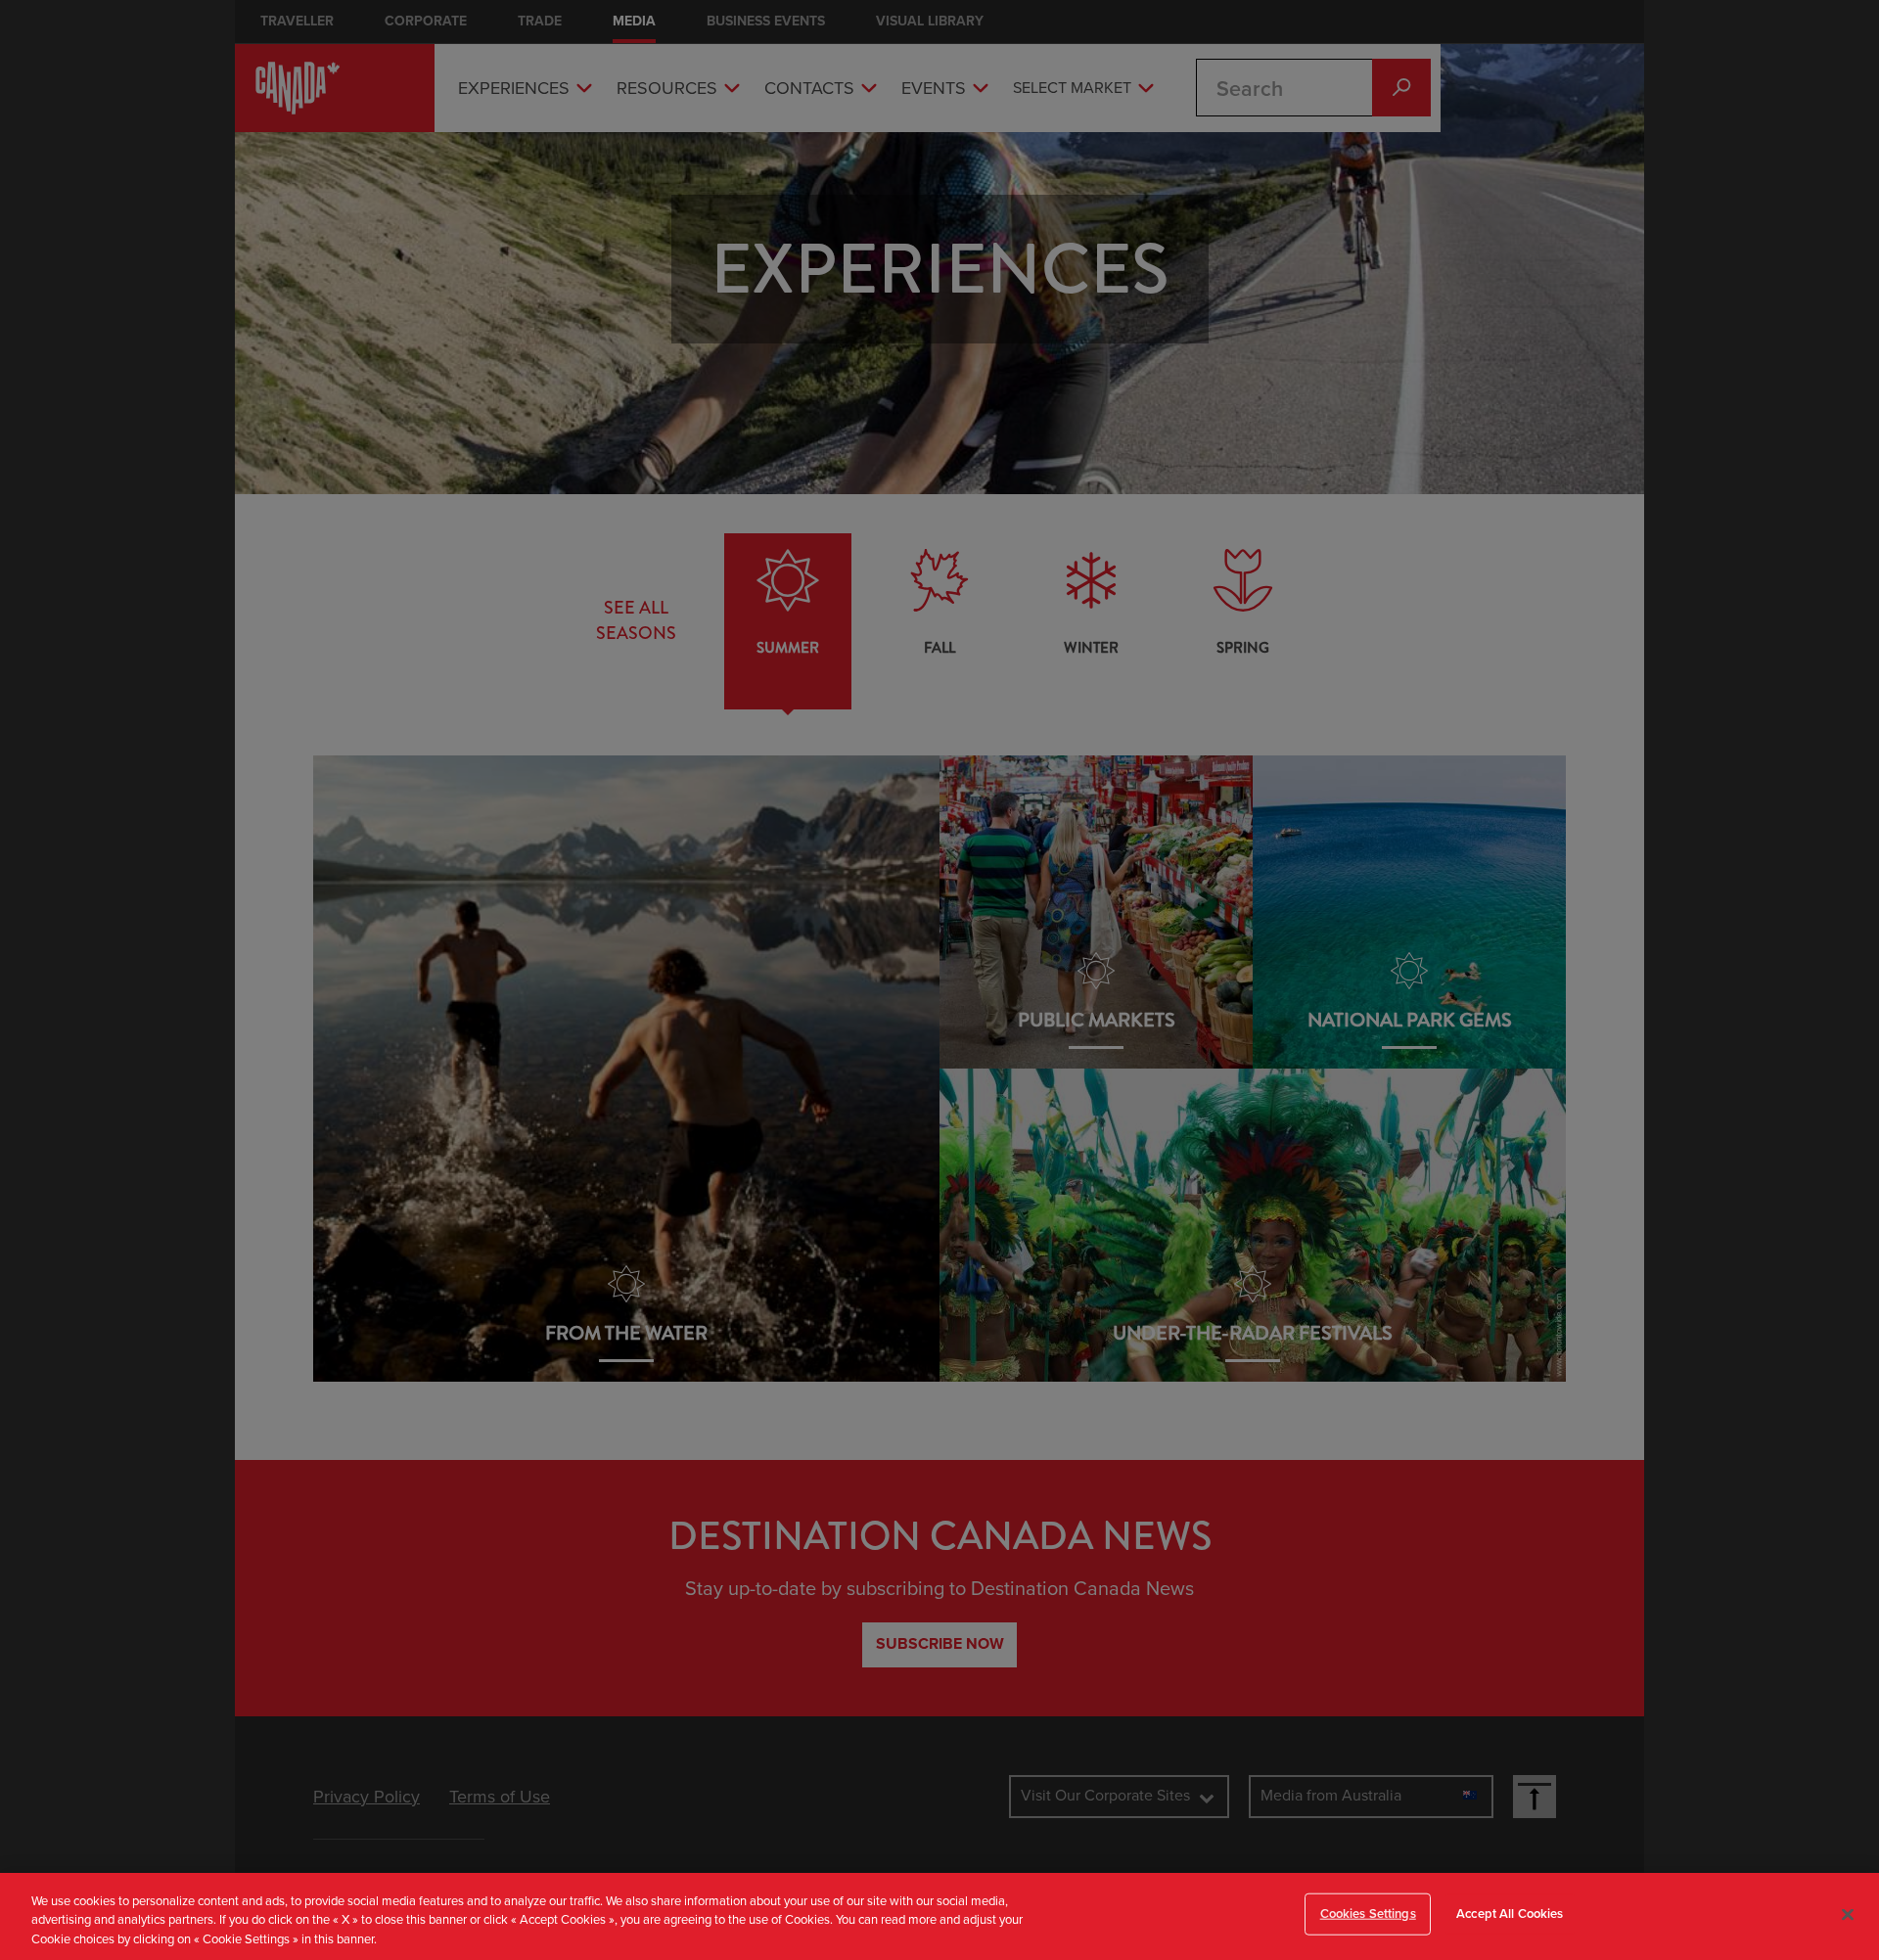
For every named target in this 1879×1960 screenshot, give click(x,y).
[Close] (1848, 1914)
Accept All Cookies (1510, 1913)
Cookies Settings (1368, 1913)
